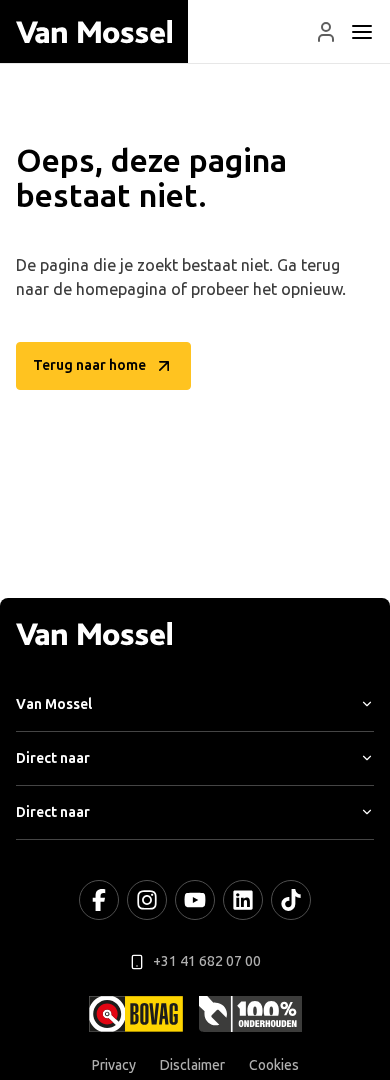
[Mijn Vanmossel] (326, 32)
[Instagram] (147, 900)
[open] (362, 32)
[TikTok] (291, 900)
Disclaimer (192, 1065)
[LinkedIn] (243, 900)
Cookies (274, 1065)
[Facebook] (99, 900)
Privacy (114, 1065)
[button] (326, 32)
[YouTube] (195, 900)
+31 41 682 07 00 (207, 961)
